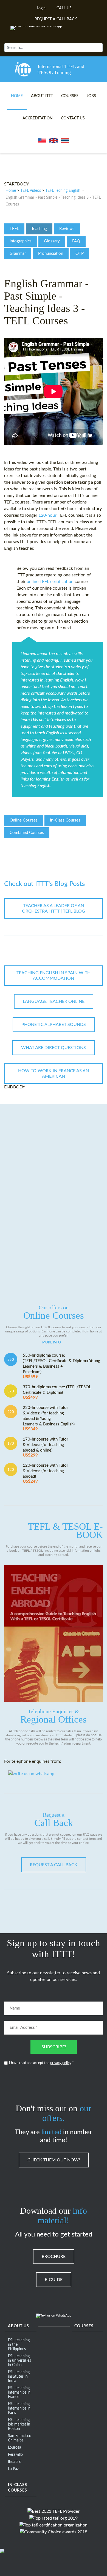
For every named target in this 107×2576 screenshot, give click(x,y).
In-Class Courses (65, 820)
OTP (80, 254)
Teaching (39, 229)
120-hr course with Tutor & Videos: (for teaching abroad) (45, 1473)
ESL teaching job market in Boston (19, 2424)
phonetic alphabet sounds (54, 1025)
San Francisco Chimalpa (20, 2438)
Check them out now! (54, 2160)
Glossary (52, 241)
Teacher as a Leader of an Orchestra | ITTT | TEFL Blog (54, 908)
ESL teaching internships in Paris (19, 2408)
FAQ (76, 241)
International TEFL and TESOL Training (61, 69)
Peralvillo (15, 2455)
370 (11, 1391)
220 (11, 1412)
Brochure (54, 2257)
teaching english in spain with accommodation (54, 976)
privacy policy (61, 2063)
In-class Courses (18, 2488)
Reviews (67, 229)
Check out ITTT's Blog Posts (44, 884)
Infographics (21, 241)
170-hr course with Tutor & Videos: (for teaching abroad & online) (45, 1447)
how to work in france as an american (54, 1074)
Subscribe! (54, 2047)
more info (52, 1342)
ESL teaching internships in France (19, 2392)
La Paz (13, 2469)
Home (17, 96)
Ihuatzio (15, 2462)
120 (11, 1470)
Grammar (18, 254)
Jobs (91, 96)
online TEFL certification (50, 582)
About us (19, 2326)
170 (11, 1444)
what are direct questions (54, 1048)
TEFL (14, 229)
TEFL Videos (31, 191)
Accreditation (38, 118)
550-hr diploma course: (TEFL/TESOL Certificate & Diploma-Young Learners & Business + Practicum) (61, 1366)
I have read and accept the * (41, 2063)
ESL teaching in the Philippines (19, 2345)
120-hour (47, 515)
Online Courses (24, 820)
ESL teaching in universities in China (19, 2361)
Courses (70, 96)
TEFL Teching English (63, 191)
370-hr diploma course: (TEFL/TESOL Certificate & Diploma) (57, 1392)
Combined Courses (27, 833)
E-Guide (54, 2280)
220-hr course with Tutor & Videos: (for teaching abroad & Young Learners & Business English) (49, 1418)
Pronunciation (51, 254)
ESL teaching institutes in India (19, 2377)
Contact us (73, 118)
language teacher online (54, 1001)
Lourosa (15, 2448)
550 (11, 1360)
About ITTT (42, 96)
